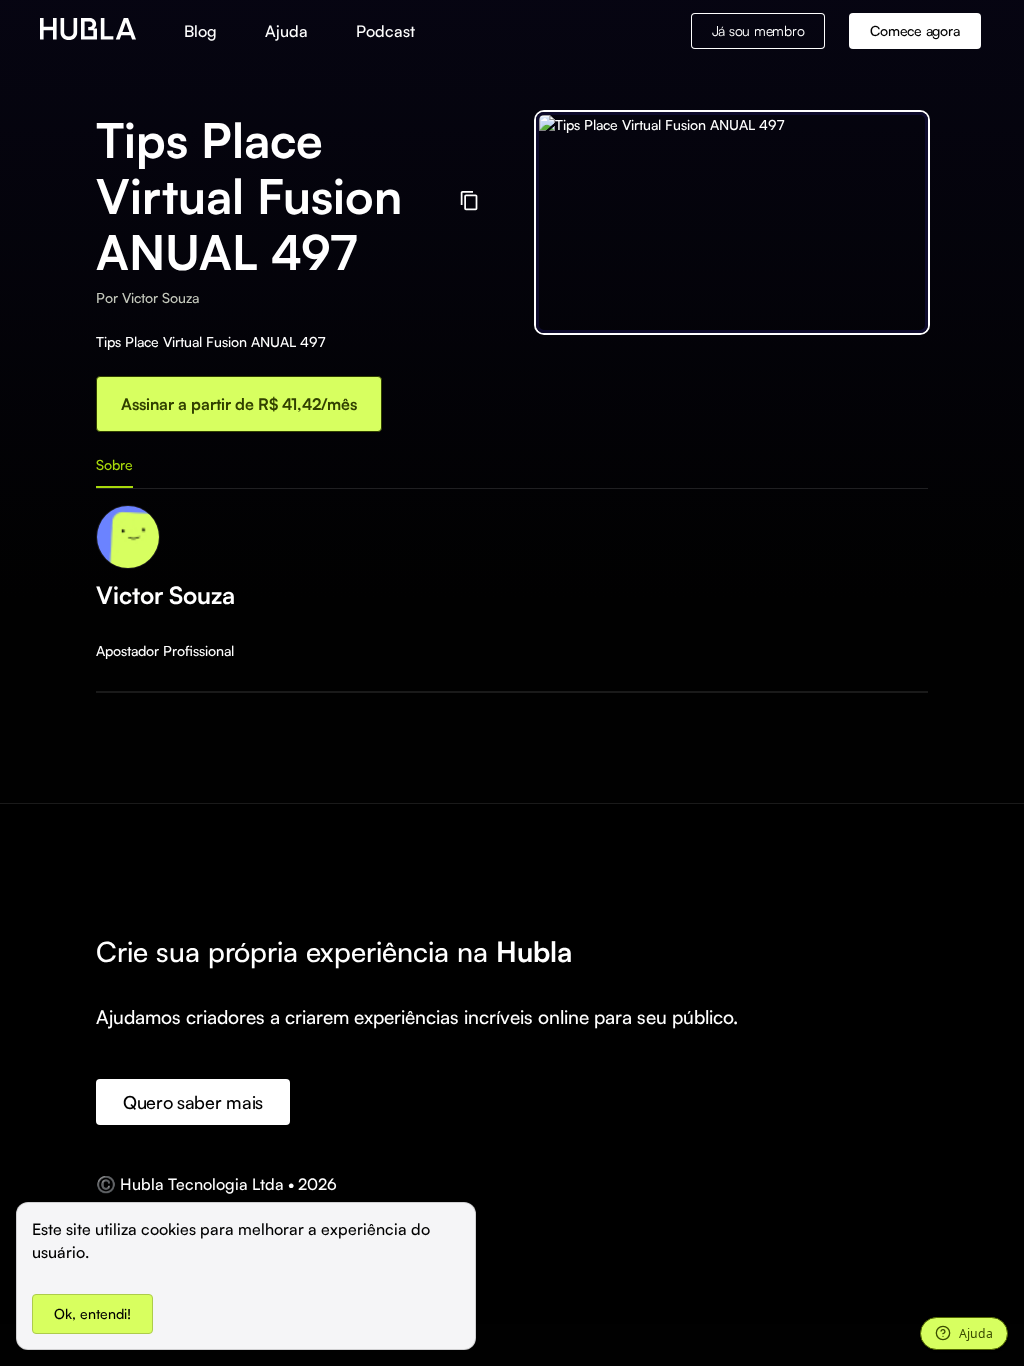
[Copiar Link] (469, 200)
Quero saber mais (193, 1102)
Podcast (385, 31)
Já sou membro (758, 30)
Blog (200, 31)
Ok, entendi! (92, 1313)
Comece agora (914, 30)
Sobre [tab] (114, 464)
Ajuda (286, 31)
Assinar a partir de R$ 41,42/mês (239, 404)
